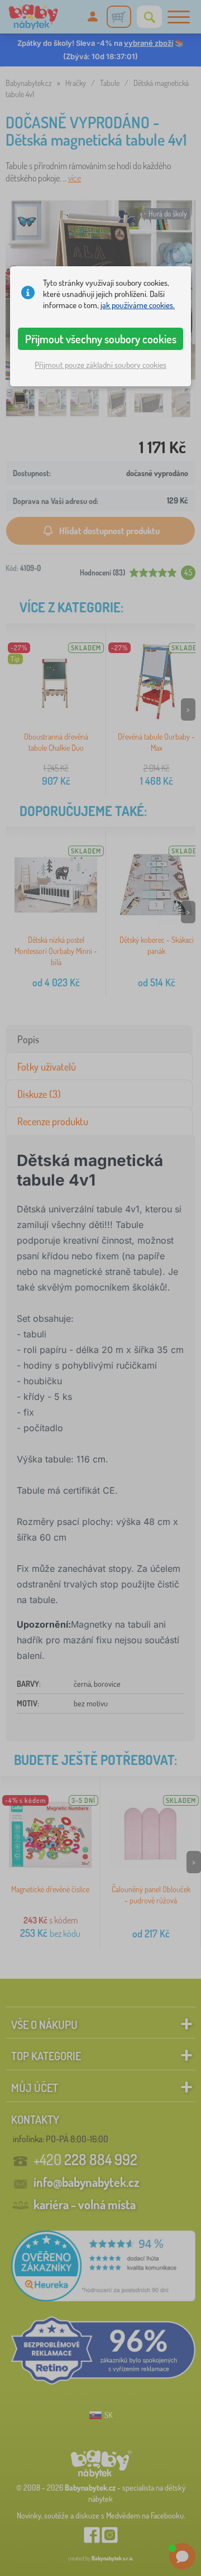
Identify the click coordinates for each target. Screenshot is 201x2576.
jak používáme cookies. (138, 305)
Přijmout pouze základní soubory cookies (100, 365)
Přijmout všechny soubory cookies (101, 339)
